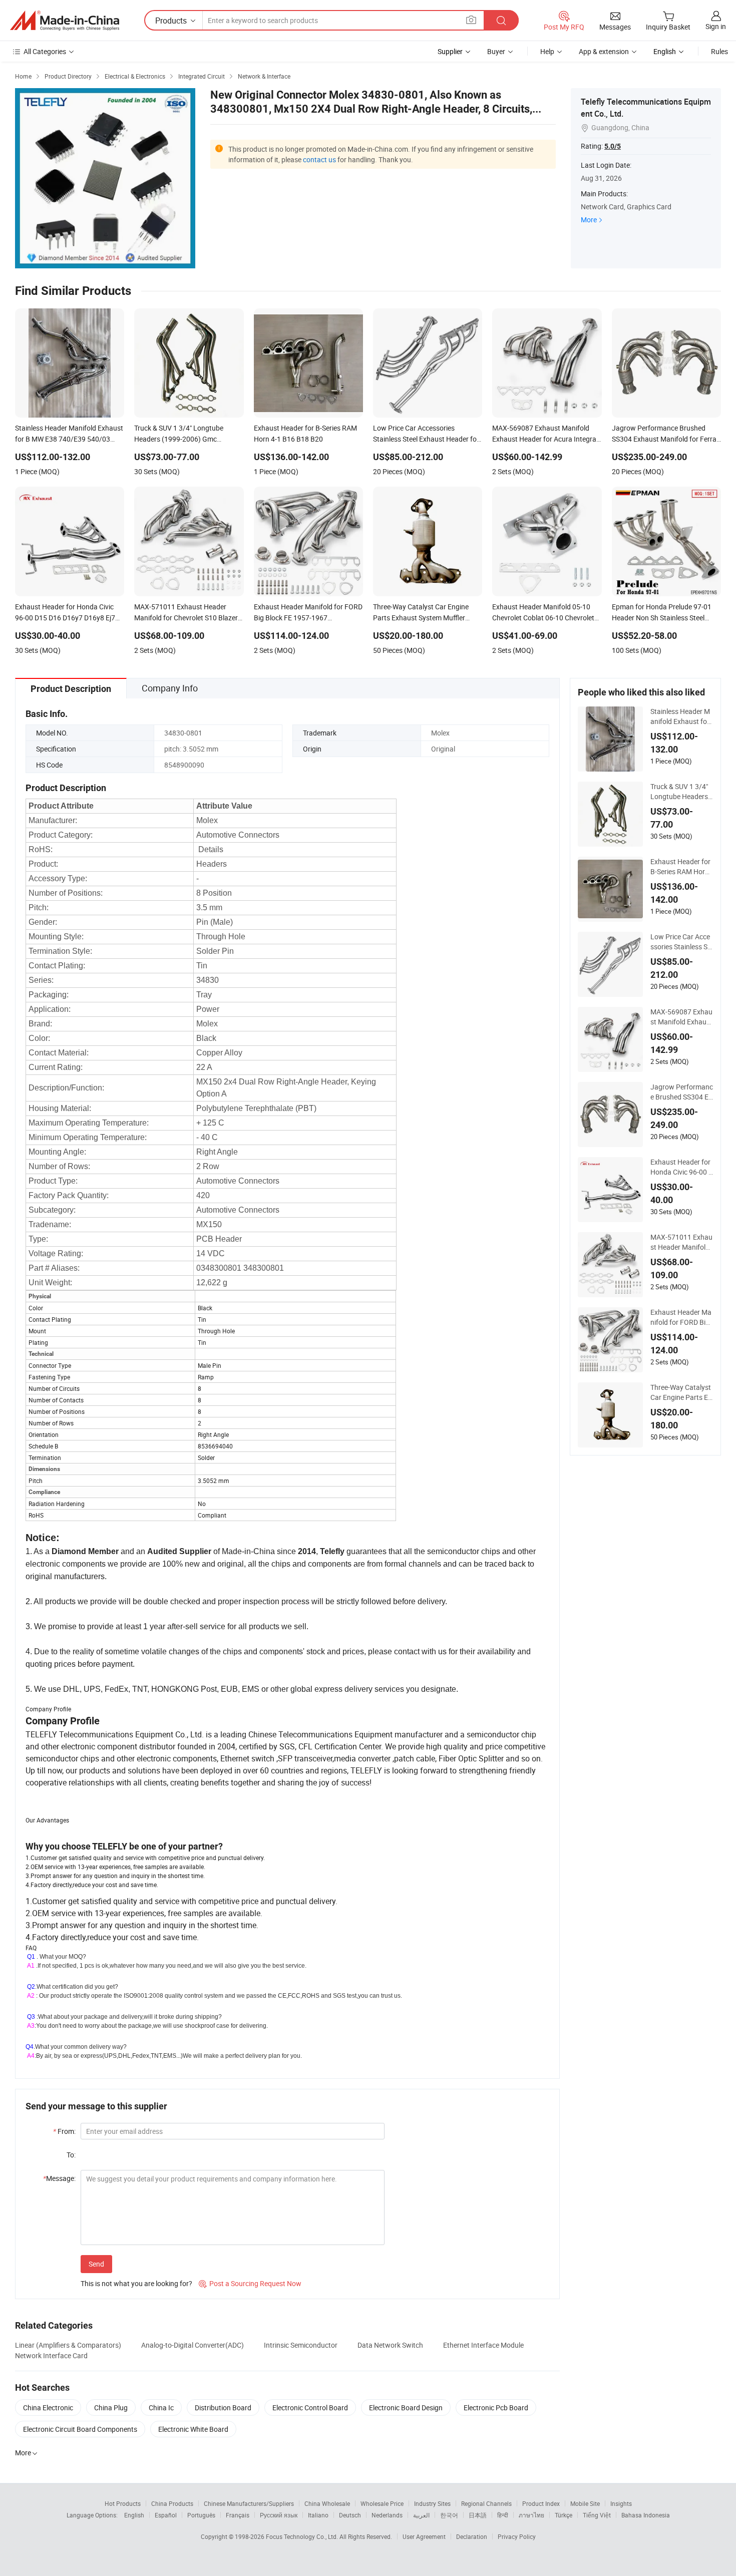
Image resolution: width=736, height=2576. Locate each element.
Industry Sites (432, 2503)
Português (201, 2515)
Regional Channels (486, 2503)
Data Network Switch (390, 2345)
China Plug (111, 2408)
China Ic (161, 2408)
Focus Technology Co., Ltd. (303, 2536)
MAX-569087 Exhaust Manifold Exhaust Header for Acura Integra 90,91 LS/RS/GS (681, 1017)
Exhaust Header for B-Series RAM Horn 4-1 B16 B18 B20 (680, 867)
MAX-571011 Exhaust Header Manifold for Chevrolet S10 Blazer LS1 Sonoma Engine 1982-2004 (681, 1242)
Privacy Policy (517, 2536)
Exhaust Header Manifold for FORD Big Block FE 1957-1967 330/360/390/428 (681, 1317)
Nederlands (387, 2515)
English (134, 2515)
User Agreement (424, 2536)
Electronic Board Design (406, 2408)
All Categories (45, 51)
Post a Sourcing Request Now (250, 2283)
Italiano (318, 2515)
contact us (319, 159)
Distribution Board (223, 2408)
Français (238, 2515)
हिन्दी (503, 2515)
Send (96, 2264)
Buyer (496, 51)
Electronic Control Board (310, 2408)
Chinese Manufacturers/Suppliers (249, 2503)
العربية (421, 2515)
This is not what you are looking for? (136, 2283)
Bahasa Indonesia (646, 2515)
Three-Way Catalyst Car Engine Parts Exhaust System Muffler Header (681, 1392)
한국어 (449, 2515)
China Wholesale (327, 2503)
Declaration (472, 2536)
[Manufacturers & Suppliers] (65, 21)
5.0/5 (613, 146)
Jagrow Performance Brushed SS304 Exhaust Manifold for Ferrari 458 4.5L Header (682, 1092)
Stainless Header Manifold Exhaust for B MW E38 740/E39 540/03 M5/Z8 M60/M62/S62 (680, 716)
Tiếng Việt (597, 2515)
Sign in (716, 26)
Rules (719, 51)
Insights (621, 2503)
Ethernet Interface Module (483, 2345)
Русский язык (279, 2515)
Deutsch (350, 2515)
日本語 (478, 2515)
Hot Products (123, 2503)
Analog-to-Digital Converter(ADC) (193, 2345)
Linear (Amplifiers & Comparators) (68, 2345)
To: (71, 2155)
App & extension (604, 51)
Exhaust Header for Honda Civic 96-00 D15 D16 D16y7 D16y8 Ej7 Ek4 (682, 1167)
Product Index (541, 2503)
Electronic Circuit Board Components (80, 2429)
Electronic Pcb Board (496, 2408)
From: (64, 2131)
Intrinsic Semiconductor (301, 2345)
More (589, 220)
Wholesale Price (382, 2503)
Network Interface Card (51, 2355)
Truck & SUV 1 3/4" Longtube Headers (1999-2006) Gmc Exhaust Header (681, 792)
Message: (59, 2178)
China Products (172, 2503)
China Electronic (48, 2408)
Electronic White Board (193, 2429)
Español (166, 2515)
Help (547, 51)
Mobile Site (585, 2503)
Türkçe (564, 2515)
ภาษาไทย (531, 2515)
